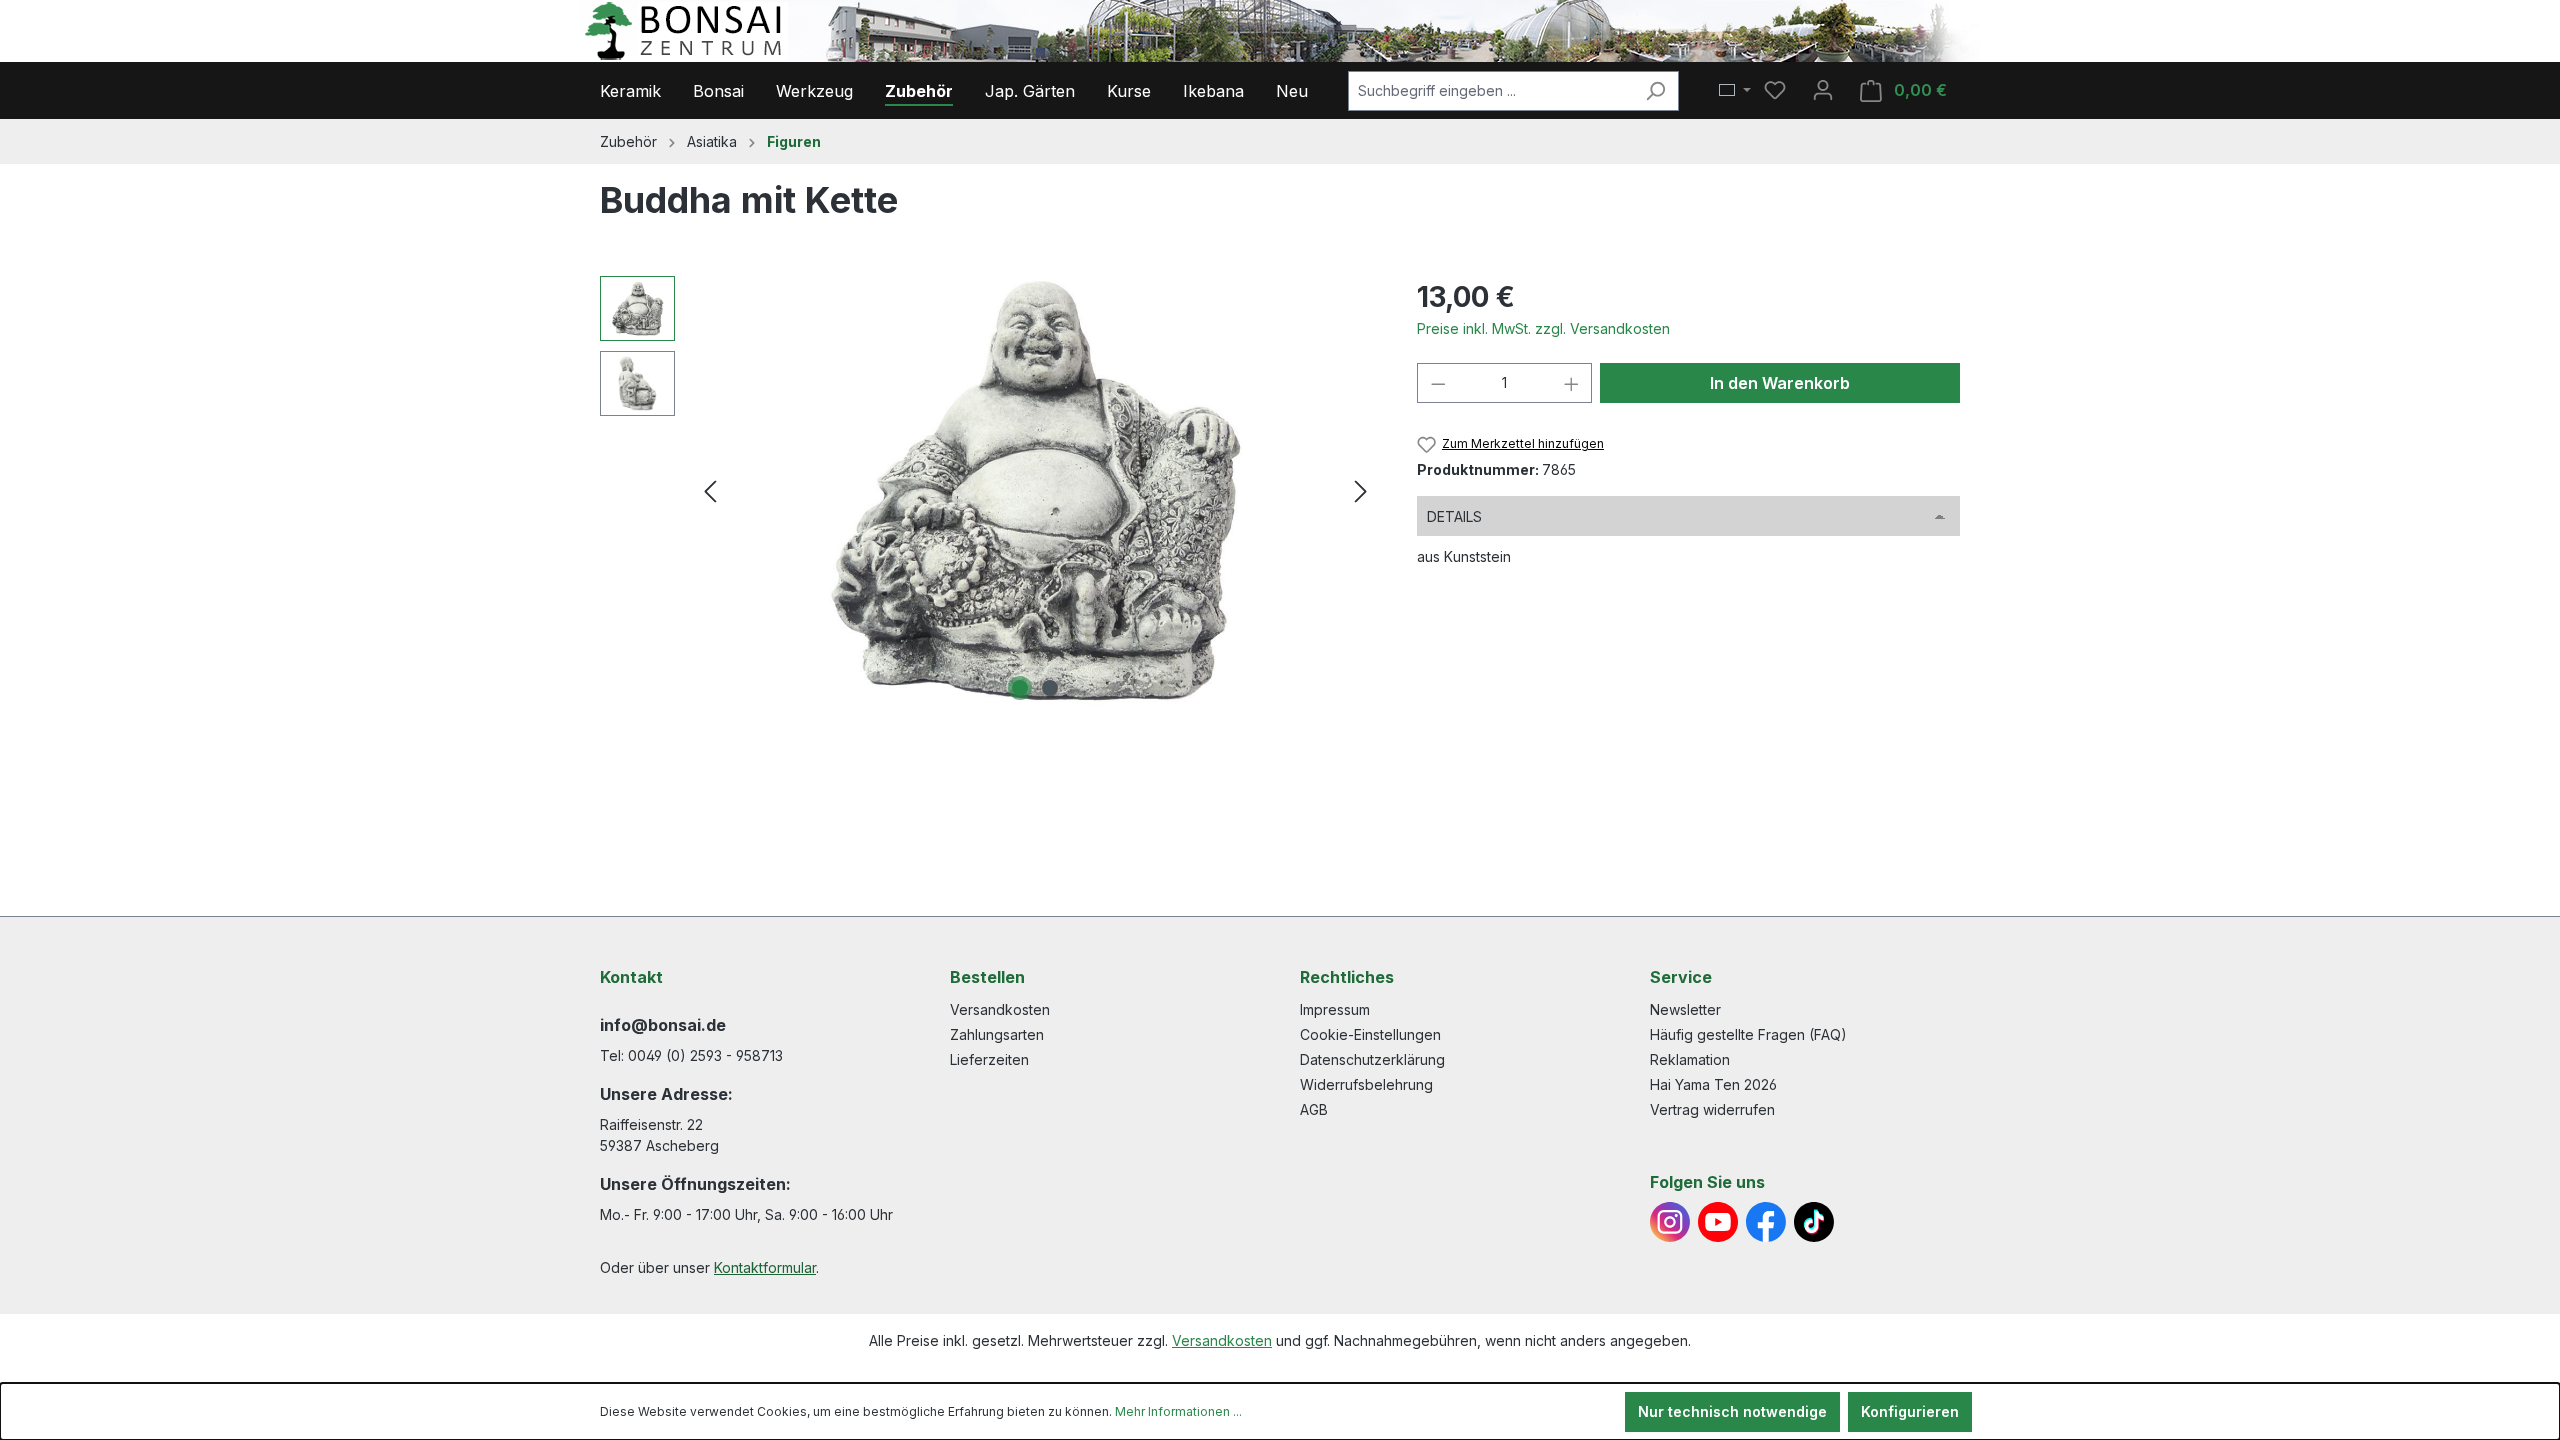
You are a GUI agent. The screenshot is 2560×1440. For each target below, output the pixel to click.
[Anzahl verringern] (1438, 383)
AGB (1314, 1109)
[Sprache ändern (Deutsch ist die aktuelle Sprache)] (1735, 91)
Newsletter (1685, 1009)
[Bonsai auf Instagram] (1670, 1222)
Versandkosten (1000, 1009)
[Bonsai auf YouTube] (1718, 1222)
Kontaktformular (765, 1267)
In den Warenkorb (1780, 383)
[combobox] (1490, 91)
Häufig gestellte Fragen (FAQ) (1748, 1034)
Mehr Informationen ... (1178, 1411)
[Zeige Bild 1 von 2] (1020, 688)
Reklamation (1690, 1059)
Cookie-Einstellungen (1370, 1034)
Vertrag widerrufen (1712, 1109)
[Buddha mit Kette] (1035, 491)
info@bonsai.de (663, 1025)
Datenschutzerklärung (1372, 1059)
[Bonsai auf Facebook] (1766, 1222)
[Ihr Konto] (1823, 90)
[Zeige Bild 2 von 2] (1050, 688)
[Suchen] (1655, 91)
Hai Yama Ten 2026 (1713, 1084)
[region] (988, 491)
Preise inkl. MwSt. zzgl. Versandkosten (1543, 328)
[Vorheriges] (710, 491)
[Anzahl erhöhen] (1572, 383)
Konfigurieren (1910, 1411)
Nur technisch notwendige (1732, 1411)
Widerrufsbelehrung (1366, 1084)
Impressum (1335, 1009)
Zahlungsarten (997, 1034)
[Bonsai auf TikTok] (1814, 1222)
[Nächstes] (1361, 491)
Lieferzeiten (989, 1059)
